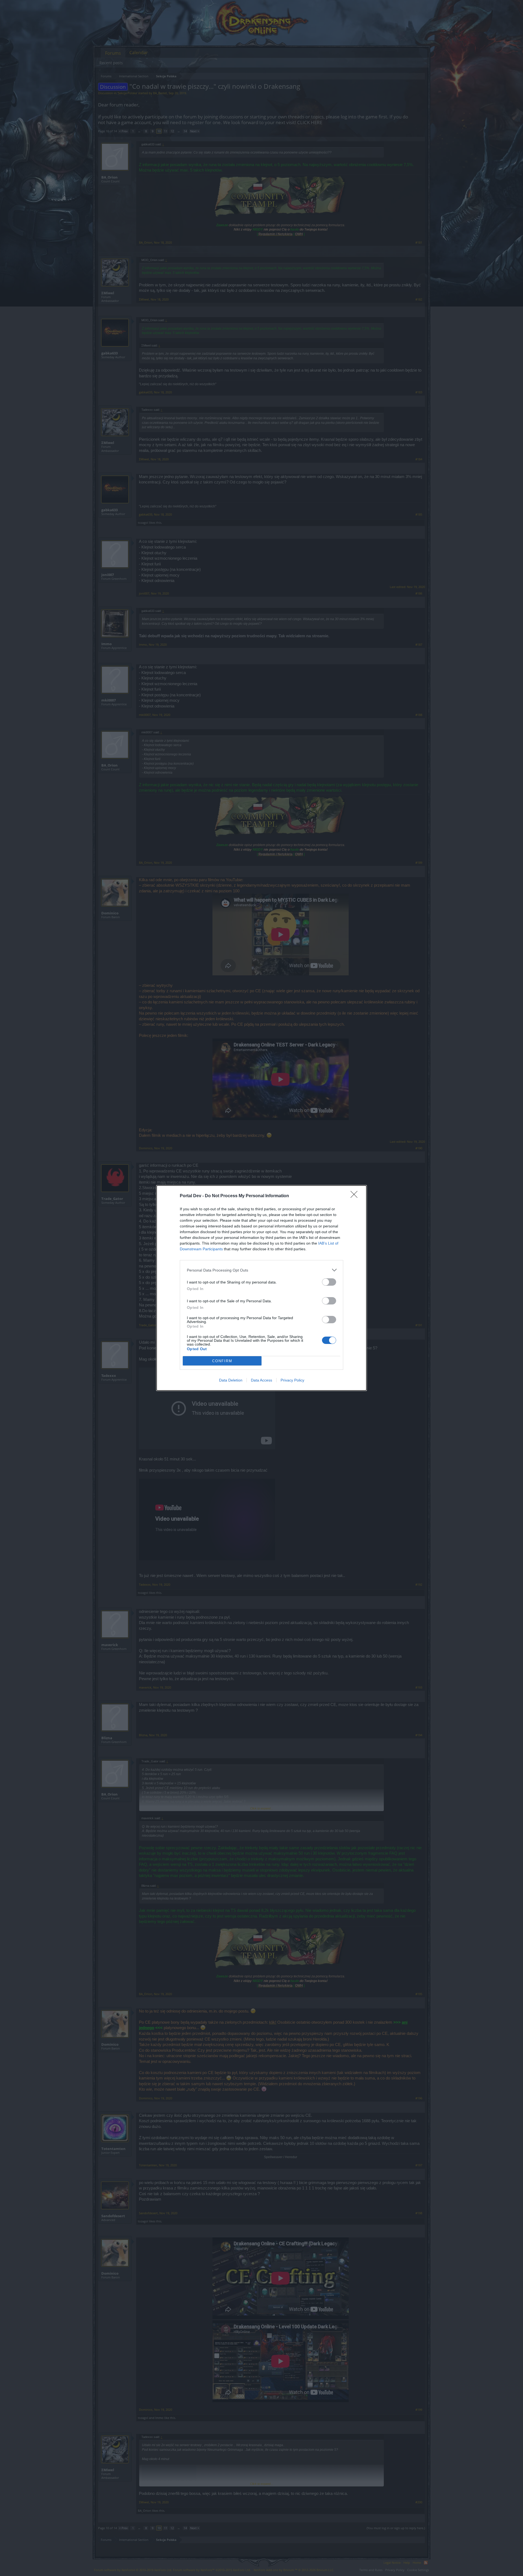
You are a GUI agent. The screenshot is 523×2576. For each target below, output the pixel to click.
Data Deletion (231, 1380)
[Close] (356, 1196)
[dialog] (261, 1288)
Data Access (261, 1380)
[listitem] (261, 1270)
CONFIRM (222, 1361)
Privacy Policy (292, 1380)
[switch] (329, 1282)
